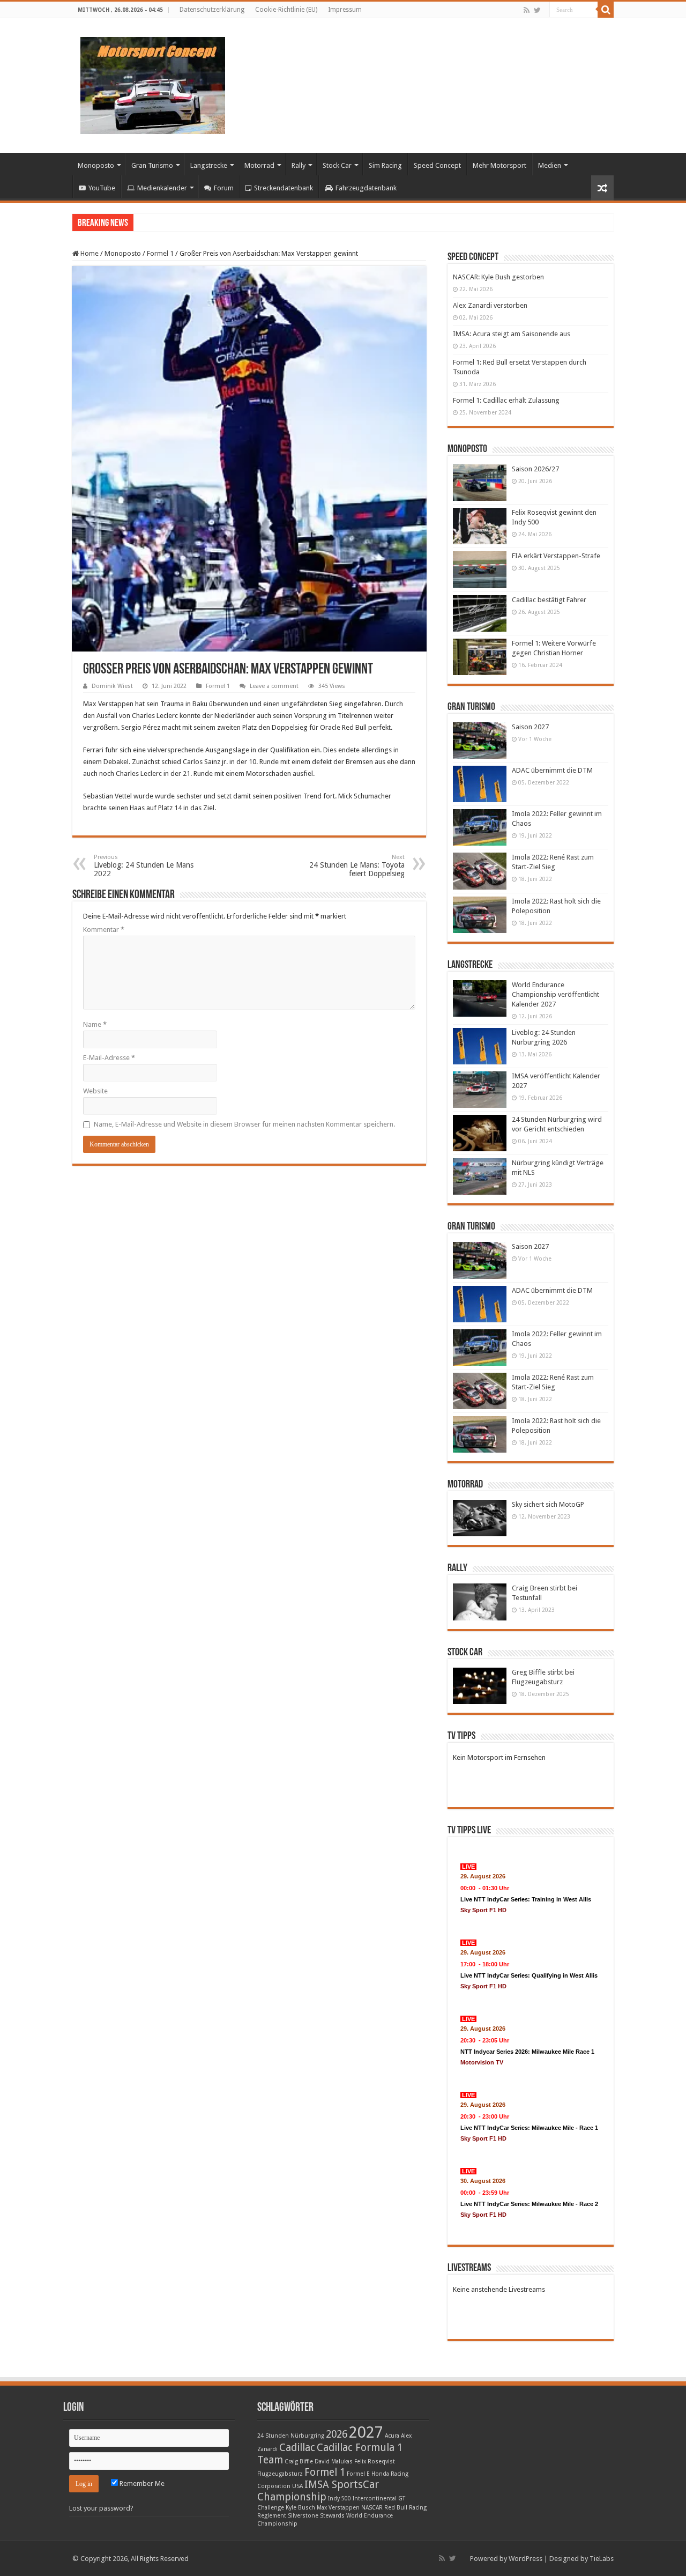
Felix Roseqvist (375, 2462)
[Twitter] (537, 10)
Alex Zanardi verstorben (490, 305)
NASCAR (372, 2508)
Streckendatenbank (284, 188)
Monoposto (96, 165)
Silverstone (303, 2516)
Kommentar (104, 930)
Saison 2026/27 (535, 469)
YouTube (102, 188)
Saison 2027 (530, 727)
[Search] (606, 10)
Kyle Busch (300, 2508)
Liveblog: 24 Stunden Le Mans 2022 (144, 866)
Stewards (332, 2516)
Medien (550, 165)
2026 (337, 2434)
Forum (224, 188)
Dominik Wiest (112, 686)
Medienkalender (162, 188)
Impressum (345, 10)
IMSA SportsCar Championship (318, 2491)
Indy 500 (340, 2499)
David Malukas (334, 2462)
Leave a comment (274, 686)
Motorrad (259, 165)
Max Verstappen (338, 2508)
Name (95, 1024)
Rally (299, 165)
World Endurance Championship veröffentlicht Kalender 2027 (555, 994)
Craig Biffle (299, 2462)
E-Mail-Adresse (109, 1058)
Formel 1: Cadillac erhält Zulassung (506, 400)
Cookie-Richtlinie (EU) (286, 10)
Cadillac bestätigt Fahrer (549, 600)
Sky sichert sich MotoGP (548, 1504)
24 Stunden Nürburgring (291, 2436)
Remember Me (141, 2484)
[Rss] (527, 10)
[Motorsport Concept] (153, 84)
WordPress (525, 2559)
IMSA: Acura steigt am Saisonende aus (512, 334)
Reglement (272, 2516)
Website (95, 1091)
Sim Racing (385, 165)
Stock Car (337, 165)
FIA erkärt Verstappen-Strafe (556, 556)
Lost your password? (101, 2508)
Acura (392, 2436)
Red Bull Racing (405, 2508)
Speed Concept (437, 165)
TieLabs (602, 2559)
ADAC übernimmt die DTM (552, 770)
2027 (366, 2432)
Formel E (358, 2474)
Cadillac (297, 2448)
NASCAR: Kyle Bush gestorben (498, 277)
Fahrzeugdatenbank (366, 188)
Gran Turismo (152, 165)
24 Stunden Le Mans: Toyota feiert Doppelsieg (357, 866)
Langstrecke (209, 165)
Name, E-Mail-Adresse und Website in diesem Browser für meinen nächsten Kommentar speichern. (244, 1124)
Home (89, 253)
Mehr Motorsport (499, 165)
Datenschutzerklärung (212, 10)
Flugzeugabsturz (280, 2474)
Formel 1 (160, 253)
